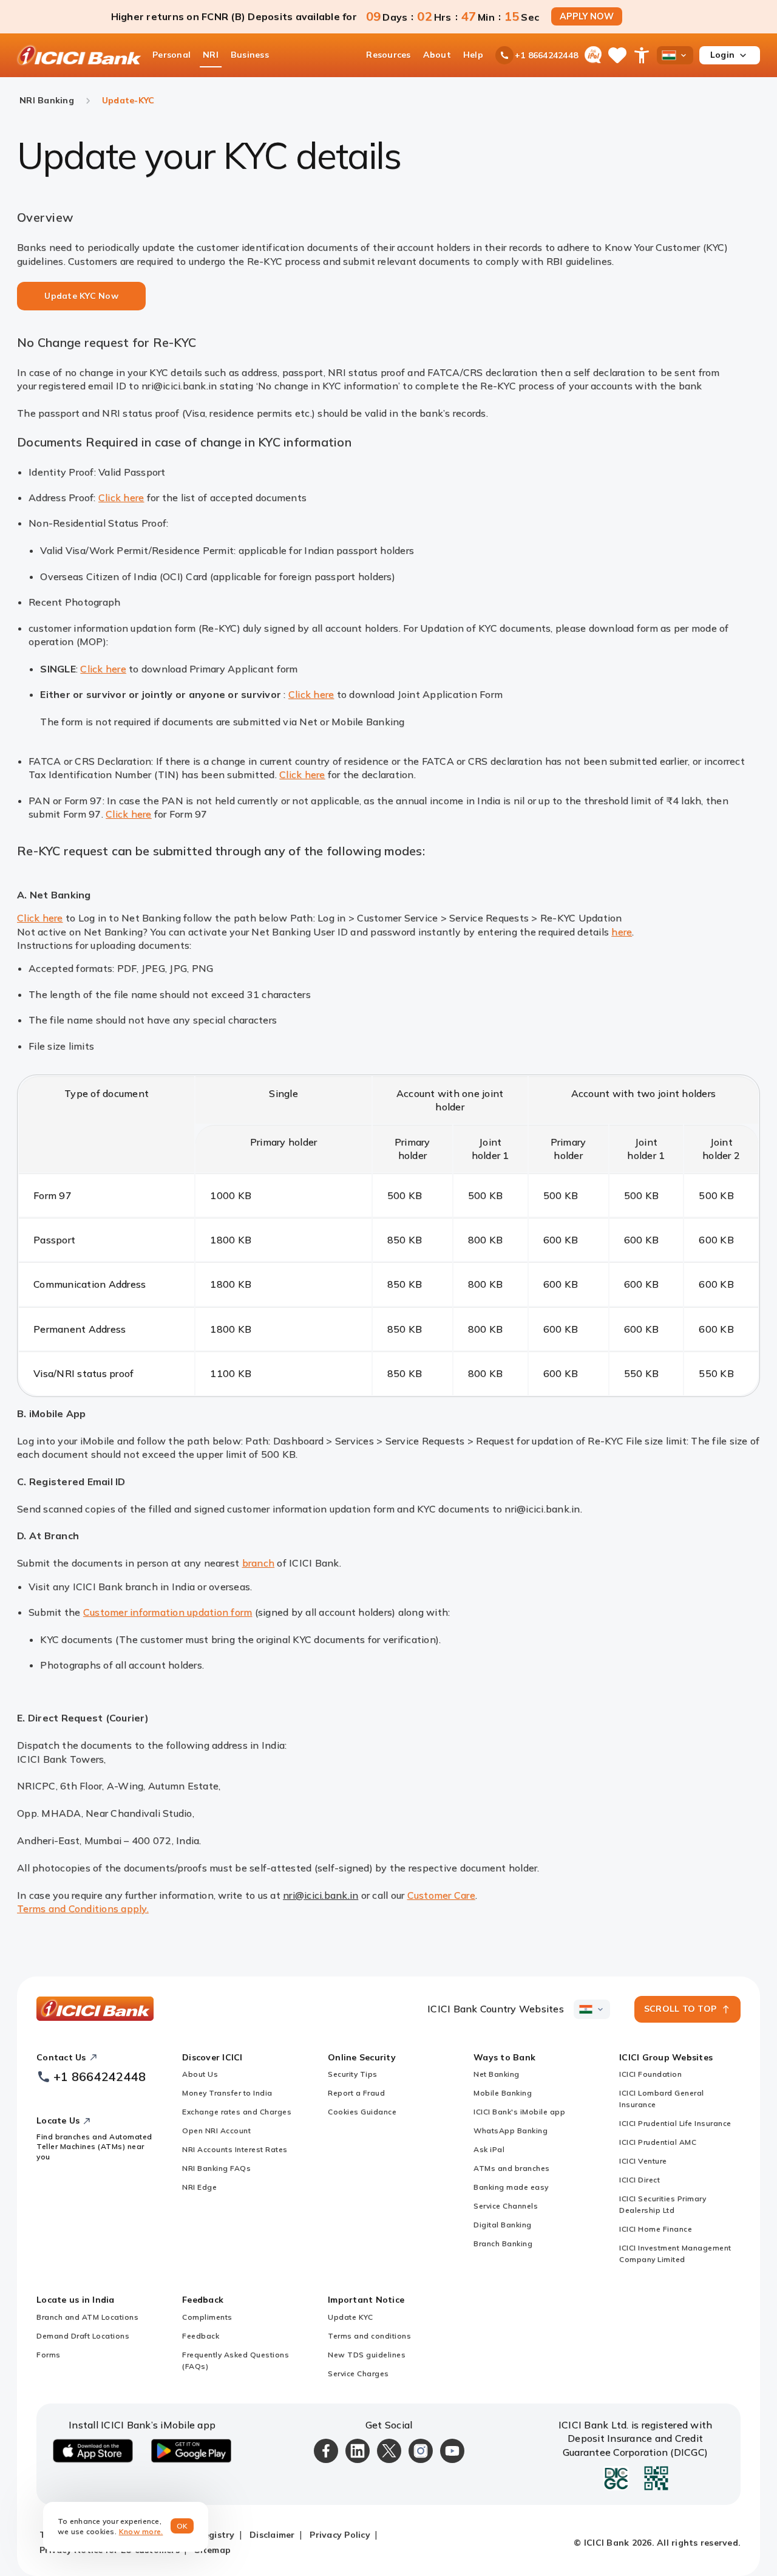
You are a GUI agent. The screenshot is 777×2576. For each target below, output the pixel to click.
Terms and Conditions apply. (83, 1908)
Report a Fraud (356, 2093)
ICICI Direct (640, 2180)
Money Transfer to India (227, 2093)
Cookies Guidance (362, 2112)
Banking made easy (511, 2187)
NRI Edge (199, 2187)
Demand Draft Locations (83, 2336)
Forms (49, 2355)
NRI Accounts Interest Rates (235, 2149)
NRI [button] (211, 55)
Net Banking (497, 2074)
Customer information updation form (168, 1612)
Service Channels (506, 2206)
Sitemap (212, 2550)
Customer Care (441, 1895)
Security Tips (353, 2074)
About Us (200, 2074)
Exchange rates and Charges (237, 2112)
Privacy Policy (340, 2535)
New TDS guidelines (367, 2355)
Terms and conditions (369, 2336)
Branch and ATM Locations (87, 2317)
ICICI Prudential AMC (658, 2142)
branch (259, 1563)
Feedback (201, 2336)
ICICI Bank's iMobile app (519, 2112)
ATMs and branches (512, 2168)
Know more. (141, 2531)
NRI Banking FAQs (216, 2168)
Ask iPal (489, 2149)
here (622, 932)
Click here (121, 497)
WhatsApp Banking (511, 2130)
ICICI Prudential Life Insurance (675, 2123)
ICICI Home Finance (656, 2229)
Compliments (207, 2317)
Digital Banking (503, 2225)
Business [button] (250, 55)
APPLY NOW (587, 16)
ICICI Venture (643, 2161)
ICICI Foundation (650, 2074)
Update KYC (350, 2317)
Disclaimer (272, 2535)
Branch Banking (503, 2243)
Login (722, 55)
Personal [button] (171, 55)
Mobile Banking (503, 2093)
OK (182, 2526)
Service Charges (358, 2373)
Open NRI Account (216, 2130)
